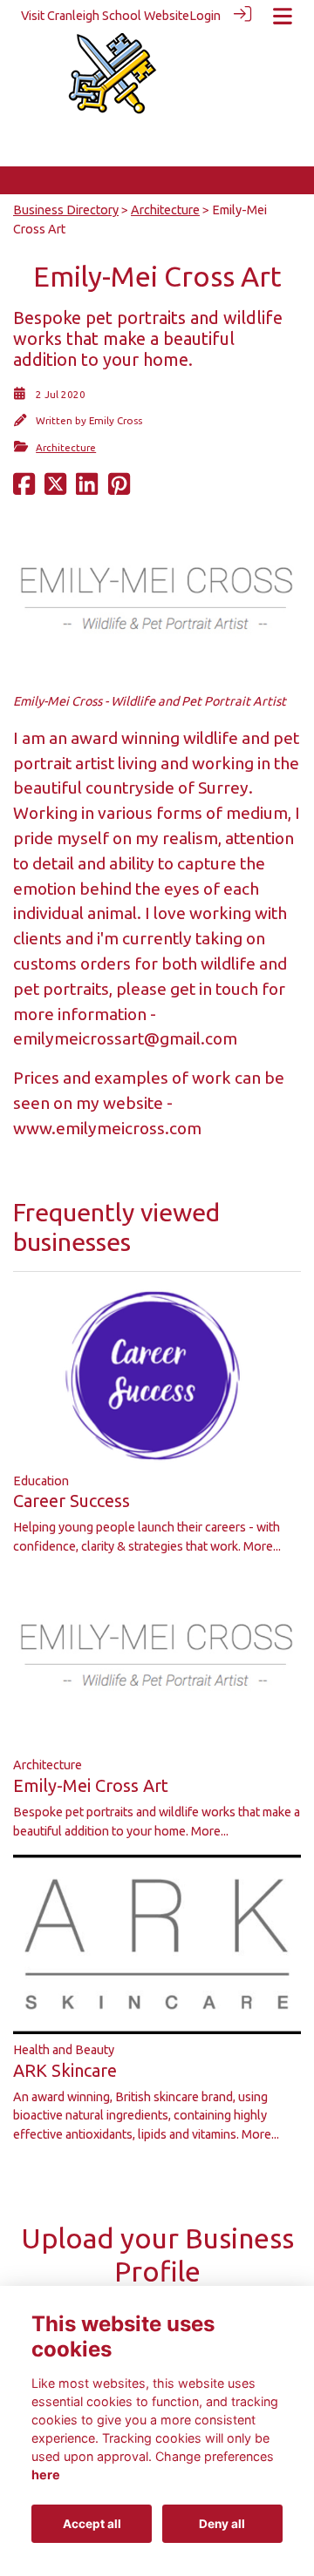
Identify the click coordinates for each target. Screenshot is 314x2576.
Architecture (165, 210)
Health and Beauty (64, 2050)
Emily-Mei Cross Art (91, 1785)
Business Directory (66, 210)
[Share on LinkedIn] (87, 490)
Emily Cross (116, 420)
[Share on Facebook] (24, 490)
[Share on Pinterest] (119, 490)
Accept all (92, 2524)
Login (205, 16)
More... (262, 1546)
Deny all (222, 2524)
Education (41, 1481)
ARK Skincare (65, 2070)
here (46, 2475)
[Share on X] (55, 490)
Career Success (72, 1501)
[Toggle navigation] (283, 16)
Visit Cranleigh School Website (105, 16)
